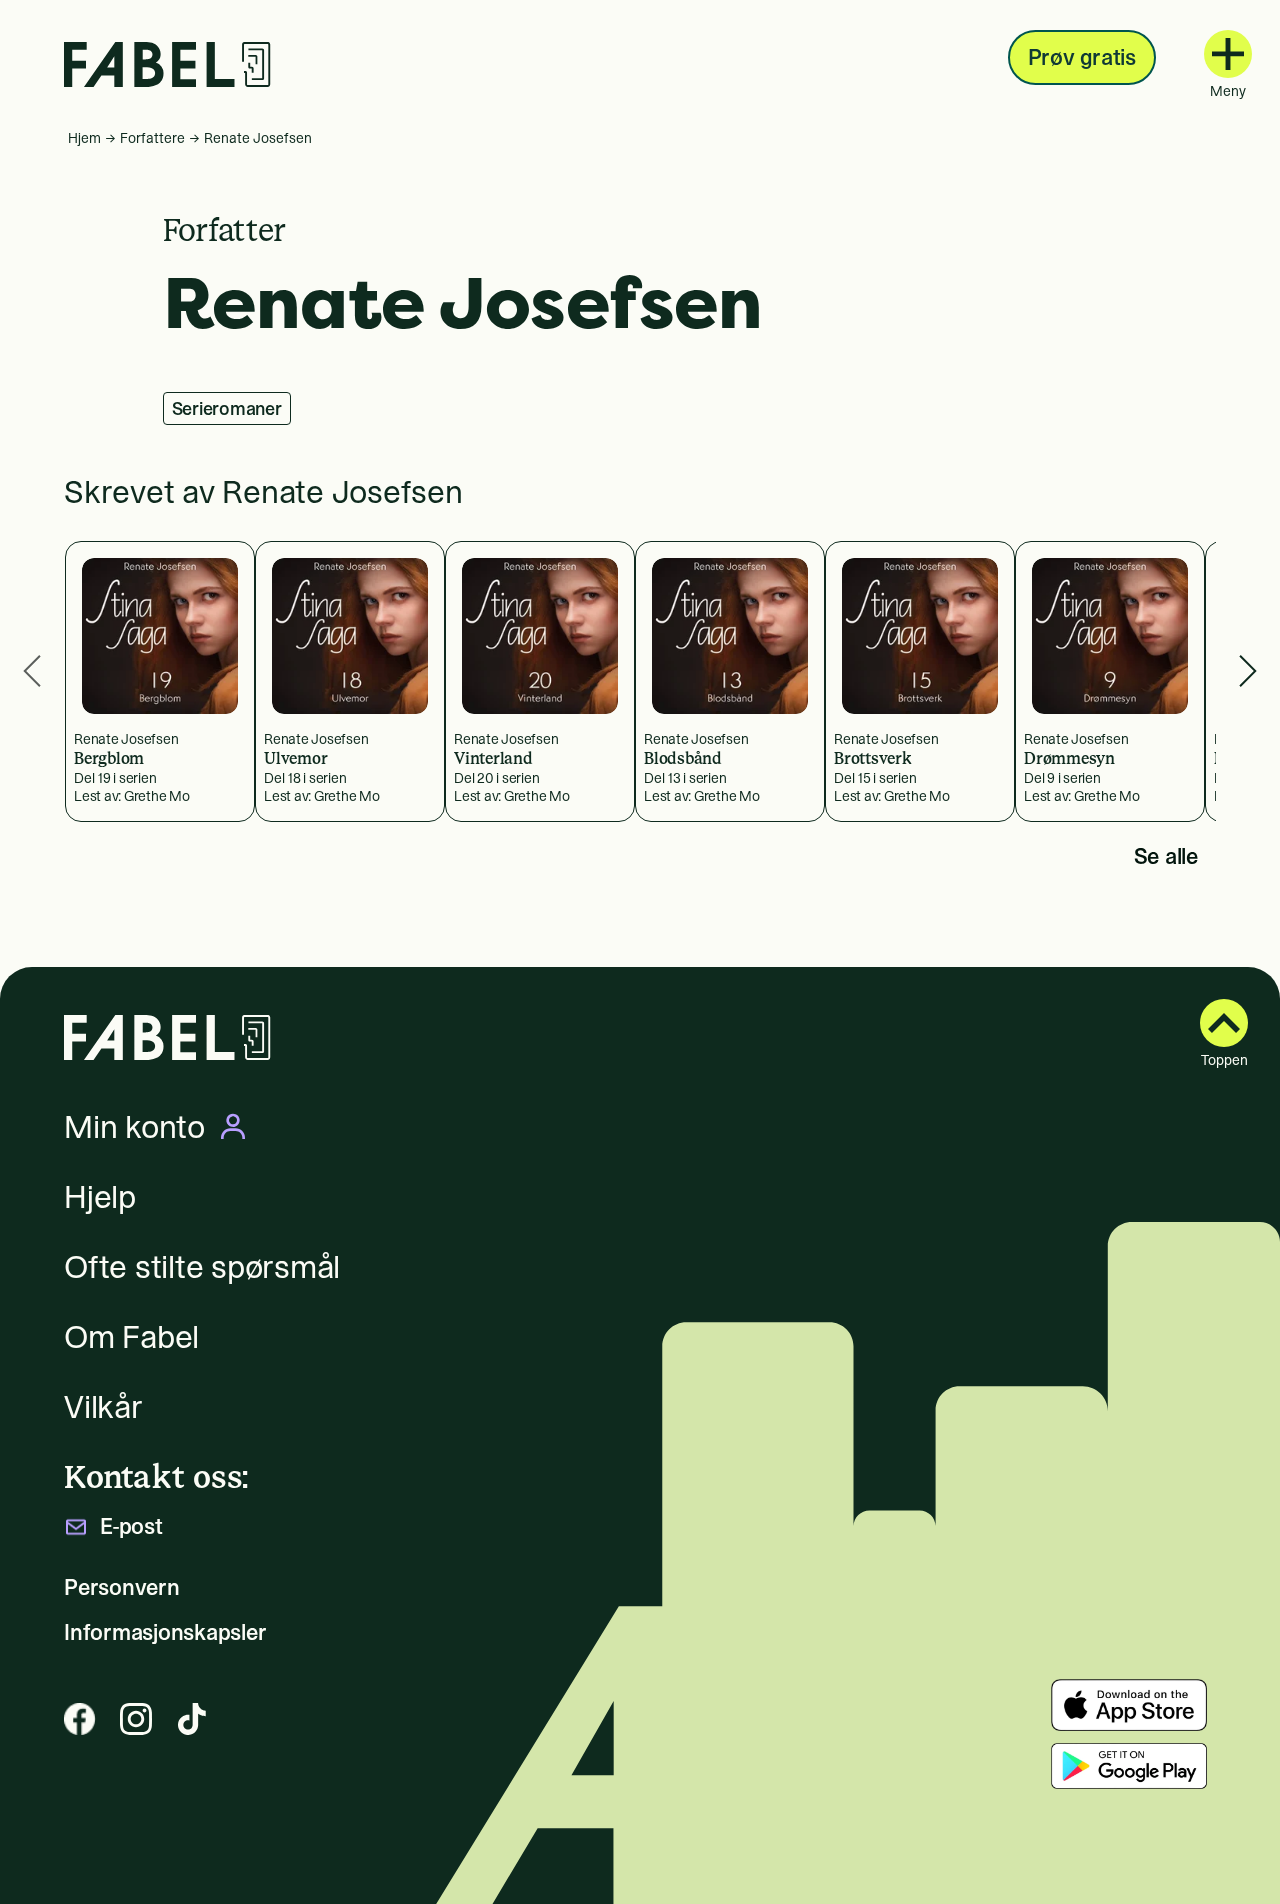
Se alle (1166, 856)
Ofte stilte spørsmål (202, 1267)
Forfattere (152, 138)
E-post (131, 1526)
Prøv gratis (1082, 57)
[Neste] (1248, 671)
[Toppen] (1224, 1023)
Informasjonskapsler (165, 1632)
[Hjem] (167, 64)
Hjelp (100, 1197)
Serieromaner (227, 408)
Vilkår (103, 1407)
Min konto (134, 1127)
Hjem (84, 138)
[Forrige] (32, 671)
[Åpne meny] (1228, 54)
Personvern (122, 1587)
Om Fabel (131, 1337)
